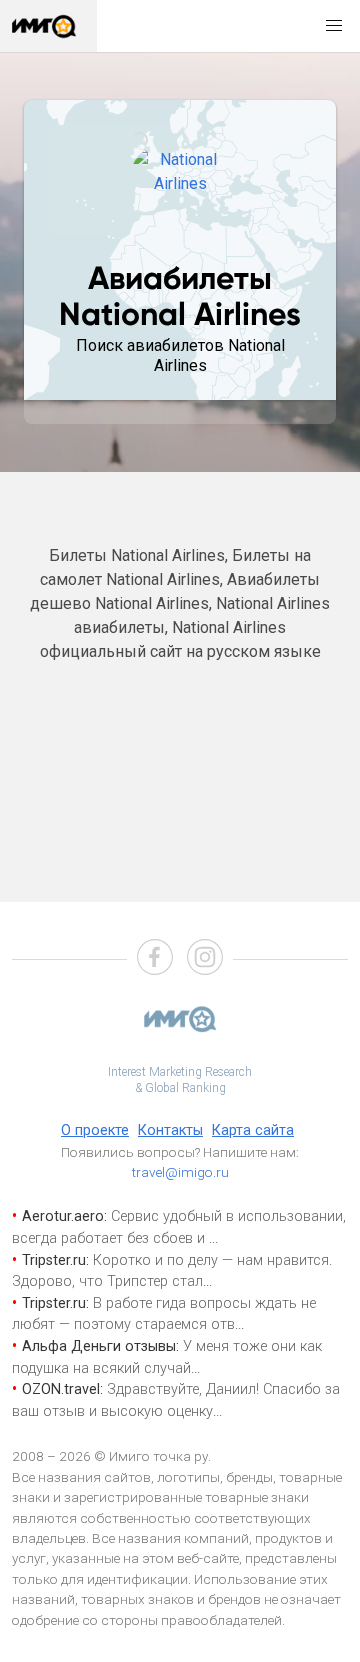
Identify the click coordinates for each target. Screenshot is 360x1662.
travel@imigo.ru (180, 1172)
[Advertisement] (180, 771)
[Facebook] (155, 959)
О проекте (95, 1130)
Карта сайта (253, 1130)
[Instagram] (205, 959)
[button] (334, 26)
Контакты (170, 1130)
